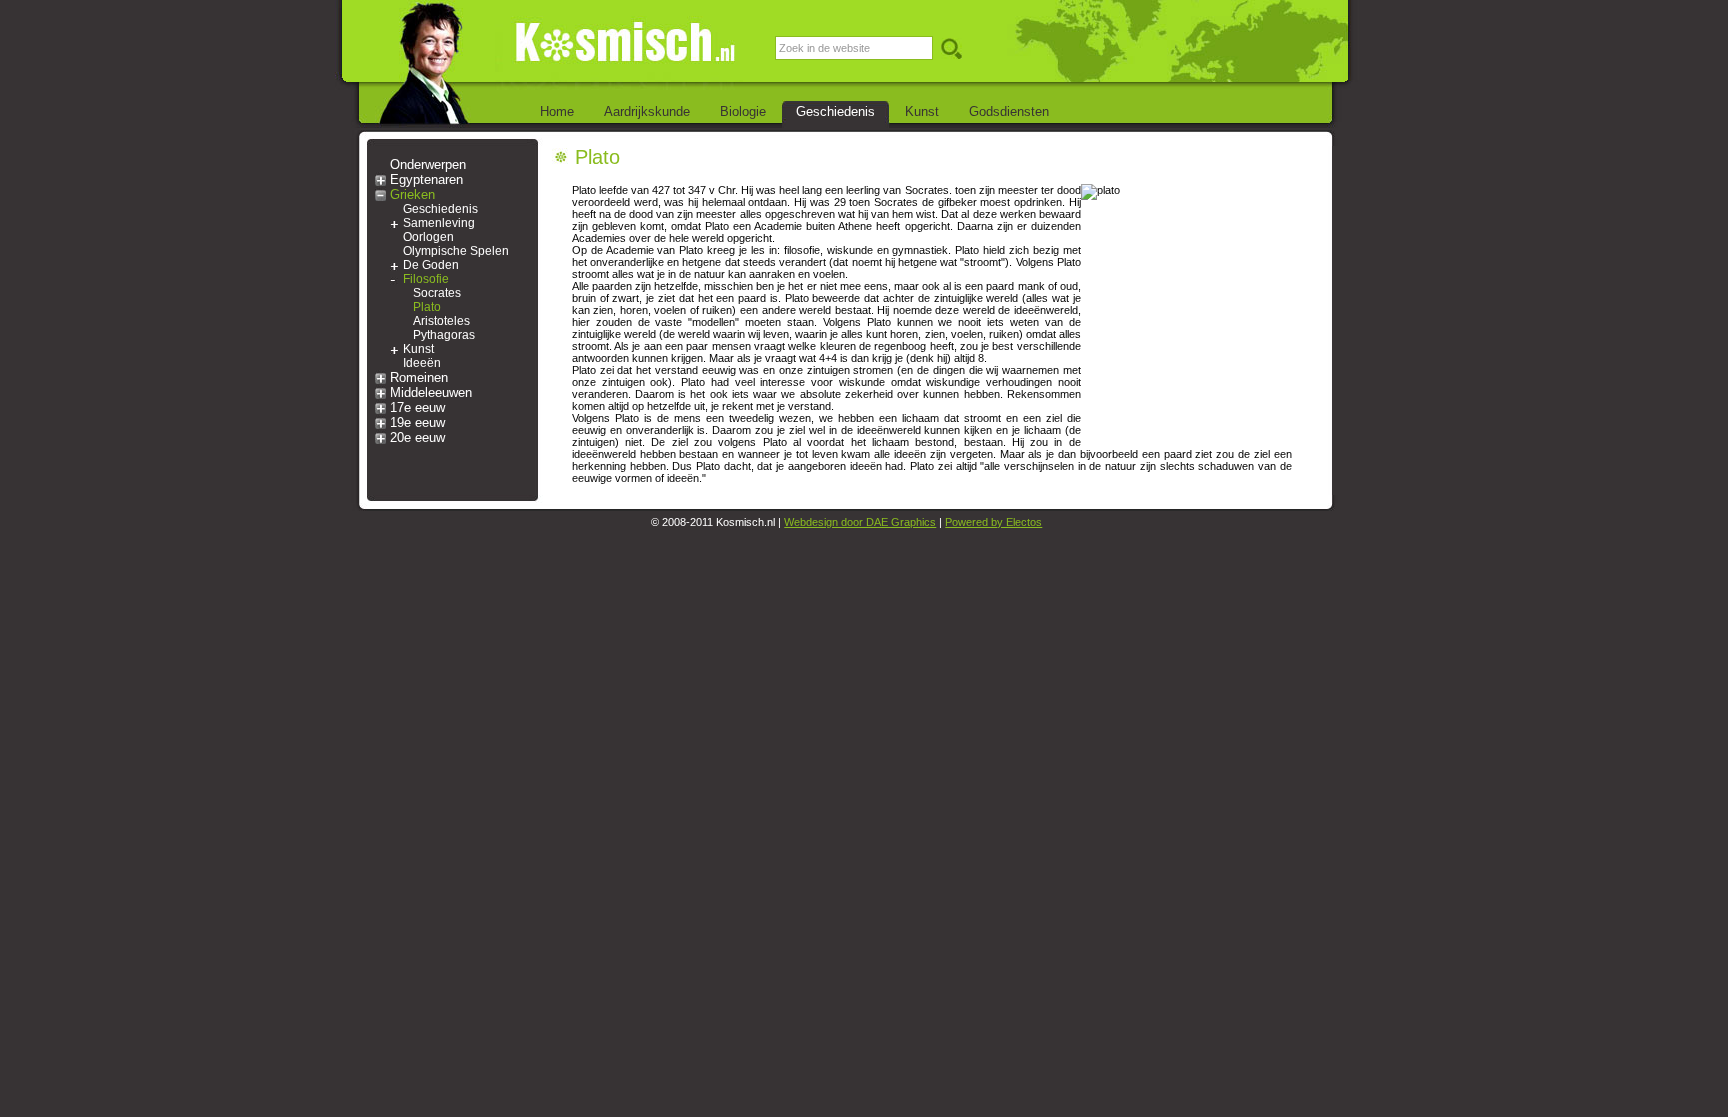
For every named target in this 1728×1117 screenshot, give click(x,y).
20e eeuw (417, 437)
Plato (427, 307)
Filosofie (426, 279)
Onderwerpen (428, 164)
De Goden (431, 265)
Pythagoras (444, 335)
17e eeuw (417, 407)
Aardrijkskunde (647, 111)
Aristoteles (441, 321)
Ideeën (422, 363)
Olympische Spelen (456, 251)
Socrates (437, 293)
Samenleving (439, 223)
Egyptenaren (426, 179)
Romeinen (419, 377)
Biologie (743, 111)
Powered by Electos (993, 522)
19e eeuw (417, 422)
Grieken (412, 194)
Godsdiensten (1009, 111)
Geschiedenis (835, 111)
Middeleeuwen (431, 392)
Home (557, 111)
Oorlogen (428, 237)
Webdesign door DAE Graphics (860, 522)
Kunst (922, 111)
